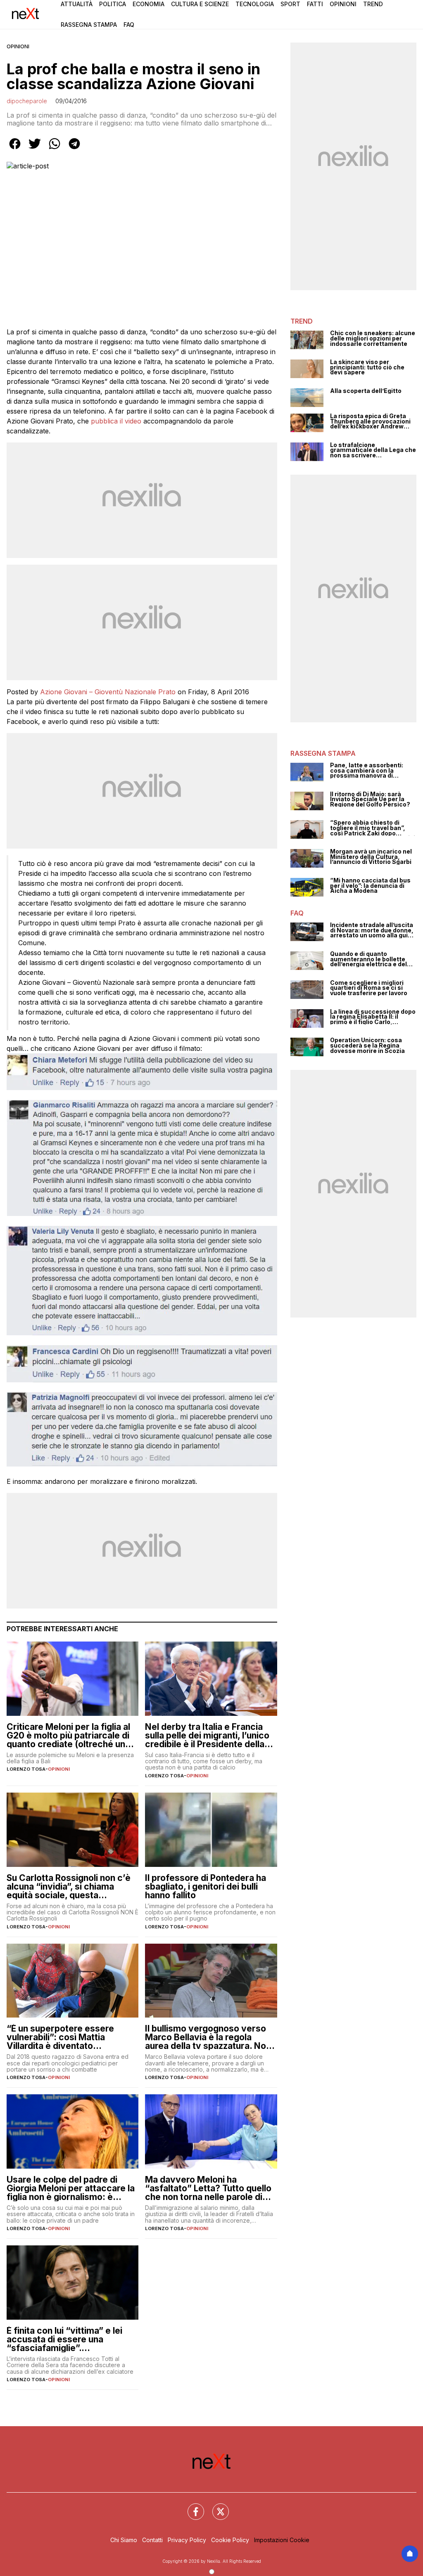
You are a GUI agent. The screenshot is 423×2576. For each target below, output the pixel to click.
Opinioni (343, 4)
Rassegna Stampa (89, 25)
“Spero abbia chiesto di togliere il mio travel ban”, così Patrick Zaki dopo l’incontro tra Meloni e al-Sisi (373, 828)
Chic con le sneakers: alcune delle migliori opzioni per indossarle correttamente (373, 338)
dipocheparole (27, 101)
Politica (113, 4)
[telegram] (74, 149)
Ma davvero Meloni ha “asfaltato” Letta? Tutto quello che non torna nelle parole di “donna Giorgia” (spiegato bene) (208, 2188)
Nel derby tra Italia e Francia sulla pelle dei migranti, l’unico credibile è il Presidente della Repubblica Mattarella (207, 1735)
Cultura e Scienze (200, 4)
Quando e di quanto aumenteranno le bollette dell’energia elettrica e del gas (368, 959)
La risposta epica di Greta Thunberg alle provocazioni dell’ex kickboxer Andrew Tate (370, 421)
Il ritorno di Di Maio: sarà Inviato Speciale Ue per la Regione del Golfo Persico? (370, 800)
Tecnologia (255, 4)
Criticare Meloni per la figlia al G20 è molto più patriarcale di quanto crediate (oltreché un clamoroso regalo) (68, 1735)
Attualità (77, 4)
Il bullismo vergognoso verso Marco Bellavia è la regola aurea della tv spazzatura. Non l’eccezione (208, 2037)
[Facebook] (191, 2507)
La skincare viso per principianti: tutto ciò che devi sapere (367, 367)
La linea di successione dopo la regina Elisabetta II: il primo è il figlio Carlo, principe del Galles (373, 1017)
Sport (290, 4)
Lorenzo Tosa (26, 1769)
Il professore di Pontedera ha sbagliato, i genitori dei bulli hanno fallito (206, 1886)
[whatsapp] (55, 149)
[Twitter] (216, 2507)
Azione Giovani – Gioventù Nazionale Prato (108, 692)
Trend (373, 4)
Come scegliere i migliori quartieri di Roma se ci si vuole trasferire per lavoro (369, 988)
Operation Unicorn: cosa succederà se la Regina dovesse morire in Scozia (367, 1046)
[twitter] (35, 149)
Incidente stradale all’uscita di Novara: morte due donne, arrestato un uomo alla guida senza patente (373, 930)
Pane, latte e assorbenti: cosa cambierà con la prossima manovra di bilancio (367, 771)
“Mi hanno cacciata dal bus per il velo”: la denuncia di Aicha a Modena (370, 886)
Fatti (315, 4)
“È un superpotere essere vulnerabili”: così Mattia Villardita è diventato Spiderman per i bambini (60, 2037)
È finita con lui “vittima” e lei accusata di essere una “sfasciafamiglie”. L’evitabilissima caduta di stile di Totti (69, 2339)
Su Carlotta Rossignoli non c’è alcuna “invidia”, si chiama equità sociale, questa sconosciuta (69, 1886)
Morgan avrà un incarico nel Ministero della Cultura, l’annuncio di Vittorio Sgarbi (371, 857)
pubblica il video (115, 421)
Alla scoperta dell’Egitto (366, 391)
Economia (149, 4)
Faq (129, 25)
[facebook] (15, 149)
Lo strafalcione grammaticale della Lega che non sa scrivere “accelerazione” (373, 450)
